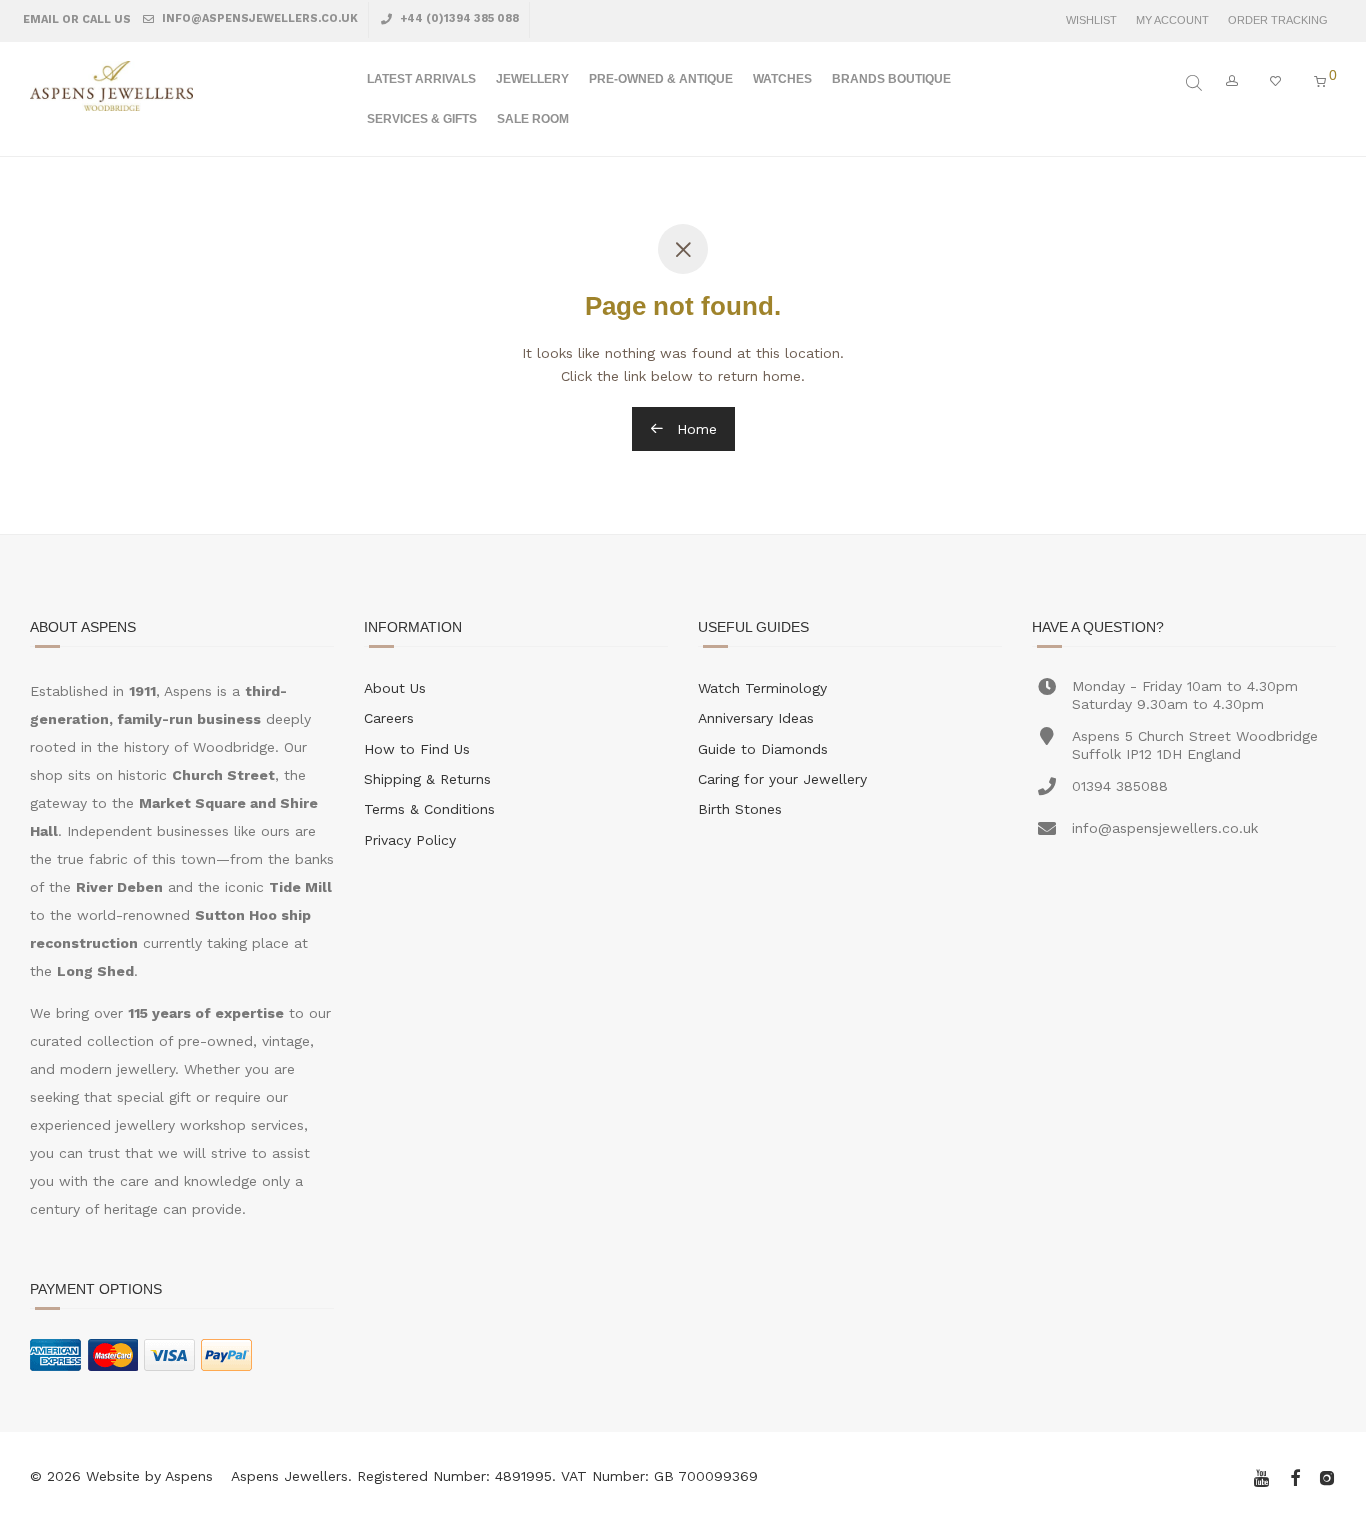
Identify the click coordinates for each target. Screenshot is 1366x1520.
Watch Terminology (762, 688)
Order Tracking (1278, 20)
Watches (782, 79)
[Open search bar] (1196, 83)
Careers (389, 718)
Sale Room (533, 119)
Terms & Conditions (429, 809)
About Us (395, 688)
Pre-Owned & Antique (661, 79)
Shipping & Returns (427, 779)
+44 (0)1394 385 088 (458, 18)
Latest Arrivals (421, 79)
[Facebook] (1295, 1476)
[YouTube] (1263, 1476)
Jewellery (532, 79)
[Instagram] (1327, 1476)
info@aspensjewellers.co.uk (258, 18)
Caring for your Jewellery (782, 779)
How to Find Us (417, 749)
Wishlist (1091, 20)
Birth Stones (740, 809)
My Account (1172, 20)
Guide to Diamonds (763, 749)
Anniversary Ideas (756, 718)
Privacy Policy (410, 840)
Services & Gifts (422, 119)
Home (694, 429)
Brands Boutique (891, 79)
